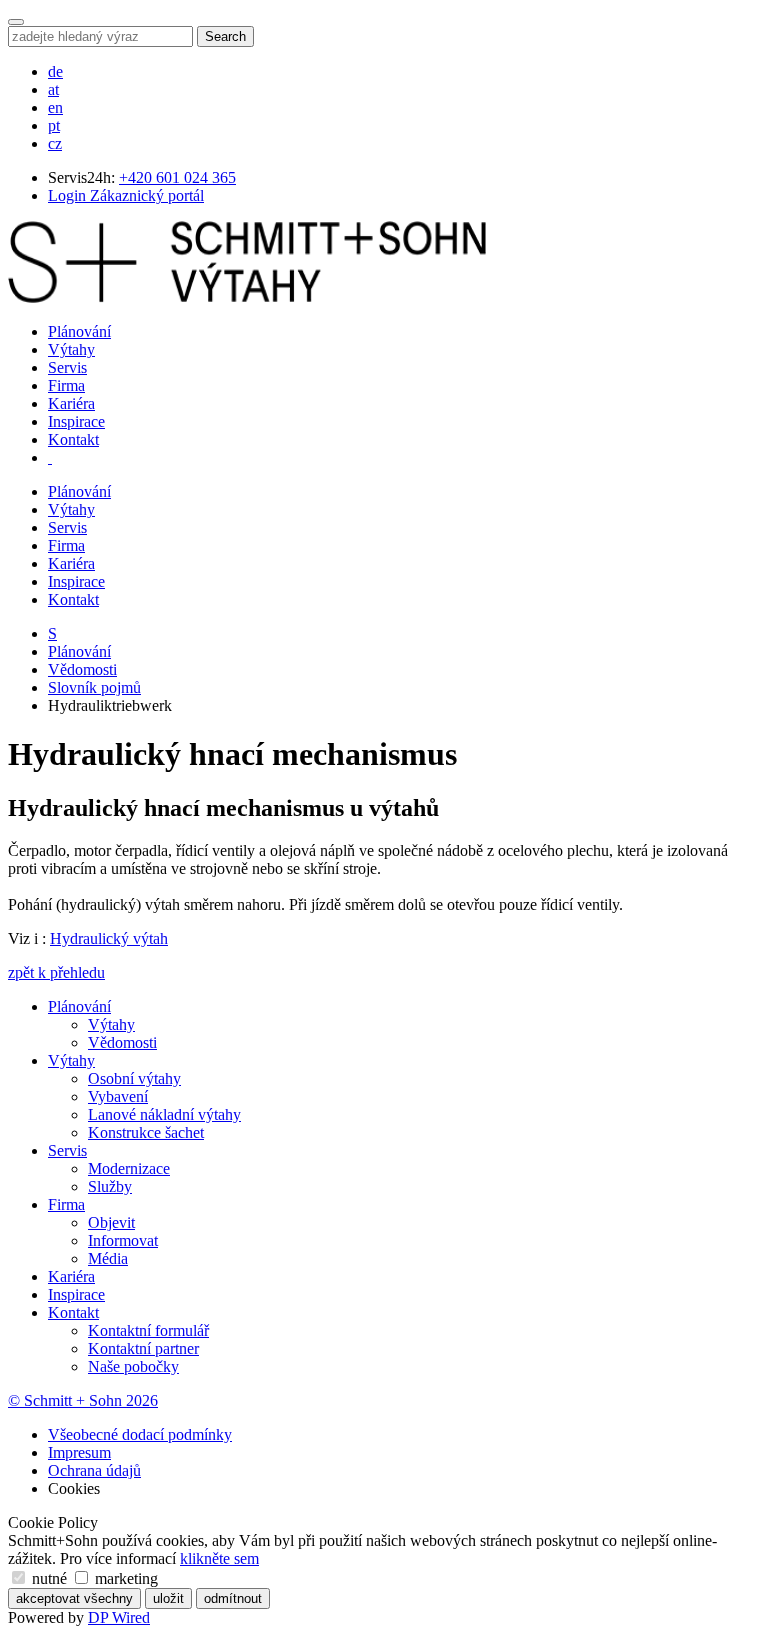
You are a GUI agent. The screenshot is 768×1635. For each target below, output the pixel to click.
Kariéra (71, 403)
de (55, 71)
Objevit (111, 1222)
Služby (110, 1186)
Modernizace (129, 1168)
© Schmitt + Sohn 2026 (83, 1400)
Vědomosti (82, 669)
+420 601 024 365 (177, 177)
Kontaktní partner (143, 1348)
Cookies (74, 1488)
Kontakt (73, 439)
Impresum (79, 1452)
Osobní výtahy (134, 1078)
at (53, 89)
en (55, 107)
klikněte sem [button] (219, 1558)
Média (108, 1258)
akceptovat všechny (74, 1598)
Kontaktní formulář (148, 1330)
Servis (67, 367)
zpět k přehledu (56, 972)
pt (54, 125)
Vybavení (118, 1096)
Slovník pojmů (94, 687)
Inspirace (76, 421)
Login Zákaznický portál (126, 195)
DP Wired (119, 1617)
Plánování (79, 331)
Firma (66, 385)
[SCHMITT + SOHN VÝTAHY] (247, 297)
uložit (168, 1598)
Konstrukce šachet (146, 1132)
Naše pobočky (133, 1366)
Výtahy (71, 349)
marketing (124, 1578)
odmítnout (233, 1598)
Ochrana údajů (94, 1470)
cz (55, 143)
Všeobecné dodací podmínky (140, 1434)
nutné (49, 1578)
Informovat (123, 1240)
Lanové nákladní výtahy (164, 1114)
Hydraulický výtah (109, 938)
